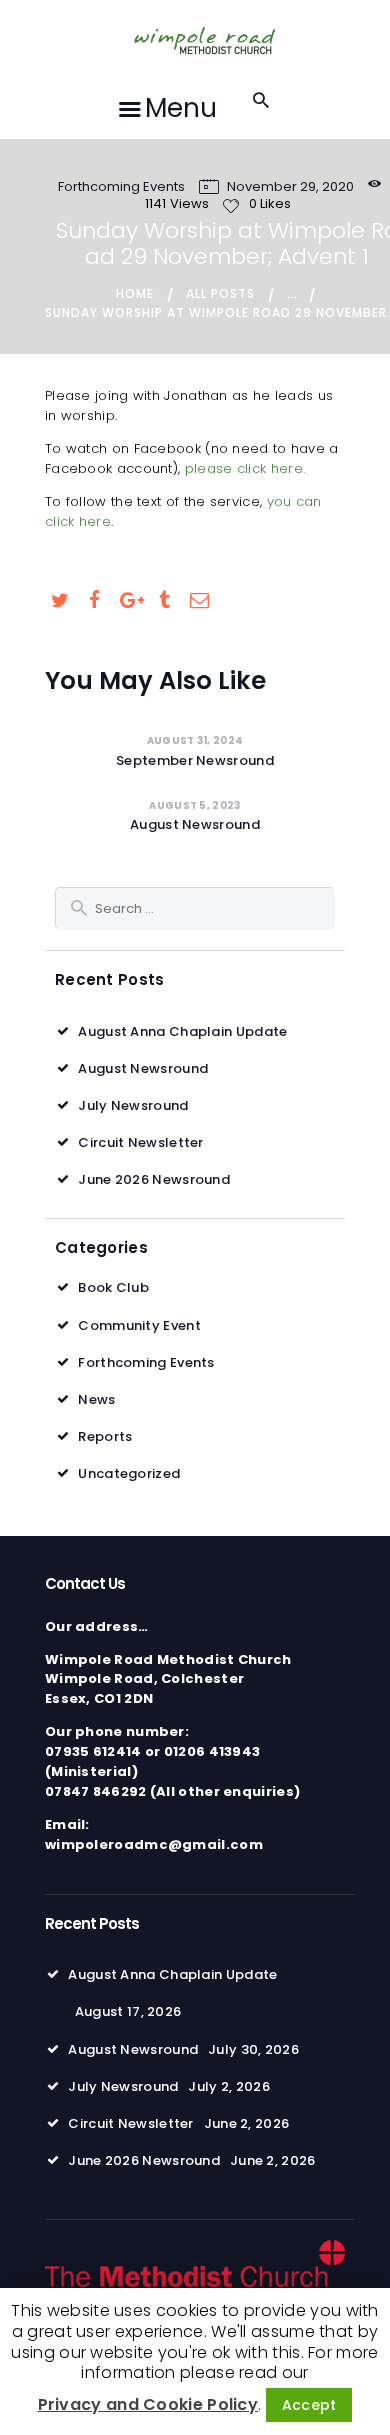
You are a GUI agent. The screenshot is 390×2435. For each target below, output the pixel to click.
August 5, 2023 (194, 805)
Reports (105, 1436)
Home (135, 293)
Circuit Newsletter (140, 1142)
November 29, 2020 (290, 186)
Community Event (139, 1325)
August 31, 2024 (195, 740)
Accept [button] (309, 2405)
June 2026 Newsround (154, 1179)
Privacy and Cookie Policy (148, 2405)
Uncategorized (129, 1473)
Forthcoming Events (121, 186)
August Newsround (195, 825)
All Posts (220, 293)
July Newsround (133, 1105)
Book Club (113, 1287)
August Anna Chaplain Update (182, 1031)
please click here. (245, 468)
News (96, 1399)
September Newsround (195, 761)
